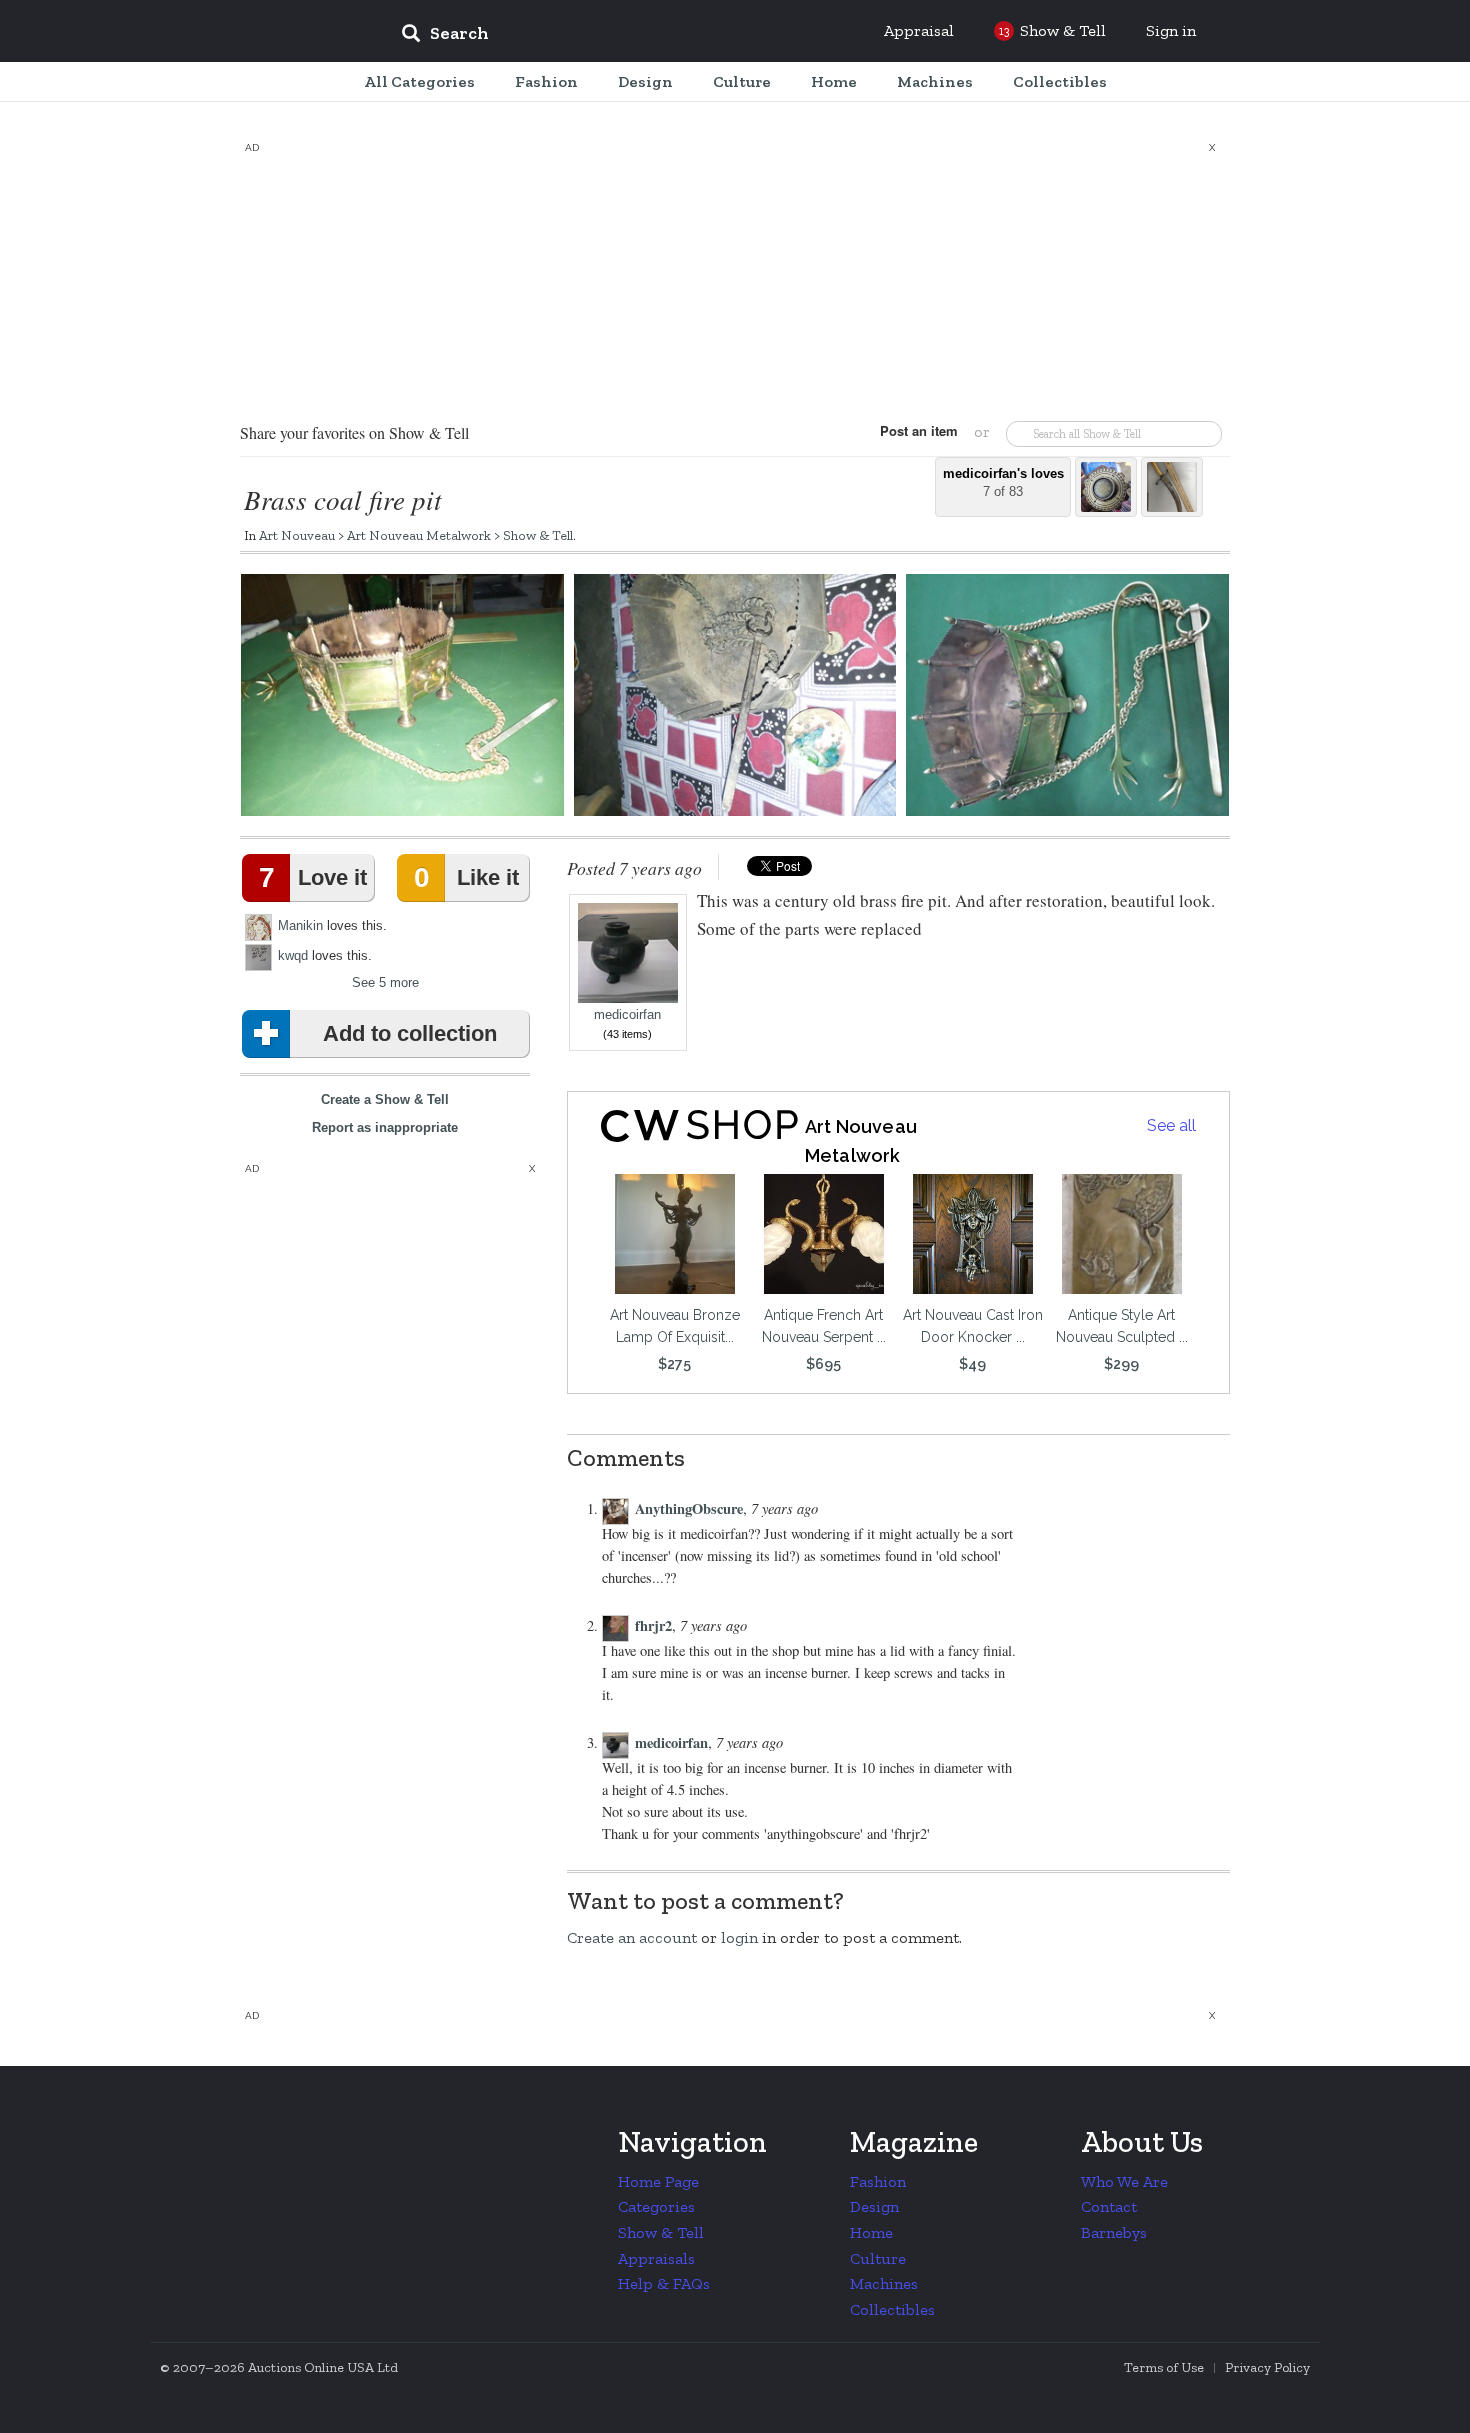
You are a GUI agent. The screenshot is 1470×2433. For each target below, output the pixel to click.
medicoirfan (627, 1015)
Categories (656, 2206)
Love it (313, 877)
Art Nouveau (297, 535)
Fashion (878, 2181)
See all (1171, 1125)
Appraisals (656, 2258)
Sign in (1171, 30)
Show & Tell (538, 535)
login (739, 1937)
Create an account (632, 1937)
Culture (878, 2258)
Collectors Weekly (265, 32)
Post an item (919, 430)
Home (871, 2232)
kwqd (293, 955)
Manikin (300, 925)
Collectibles (892, 2309)
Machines (884, 2283)
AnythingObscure (689, 1508)
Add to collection (410, 1033)
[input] (590, 36)
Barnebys (1114, 2232)
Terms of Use (1164, 2367)
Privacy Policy (1267, 2367)
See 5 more (385, 982)
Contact (1109, 2206)
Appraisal (919, 30)
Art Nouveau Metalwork (419, 535)
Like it (466, 877)
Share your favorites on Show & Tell (354, 432)
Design (874, 2206)
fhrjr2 (653, 1625)
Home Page (658, 2181)
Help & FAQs (664, 2283)
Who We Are (1124, 2181)
